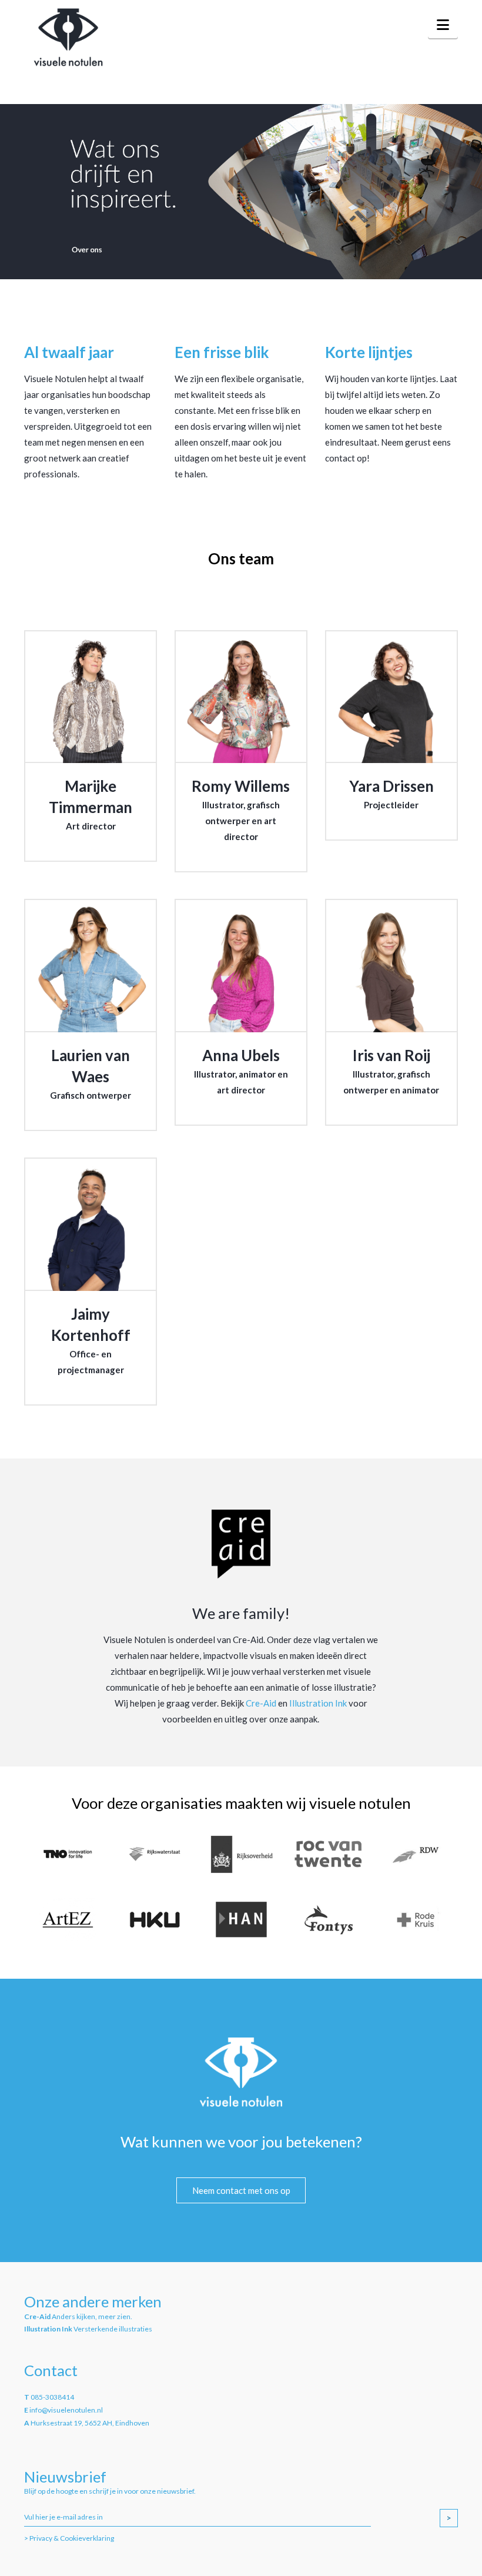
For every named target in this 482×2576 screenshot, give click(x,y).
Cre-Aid (261, 1703)
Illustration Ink (318, 1703)
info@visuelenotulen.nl (66, 2410)
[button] (443, 25)
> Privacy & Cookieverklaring (69, 2538)
